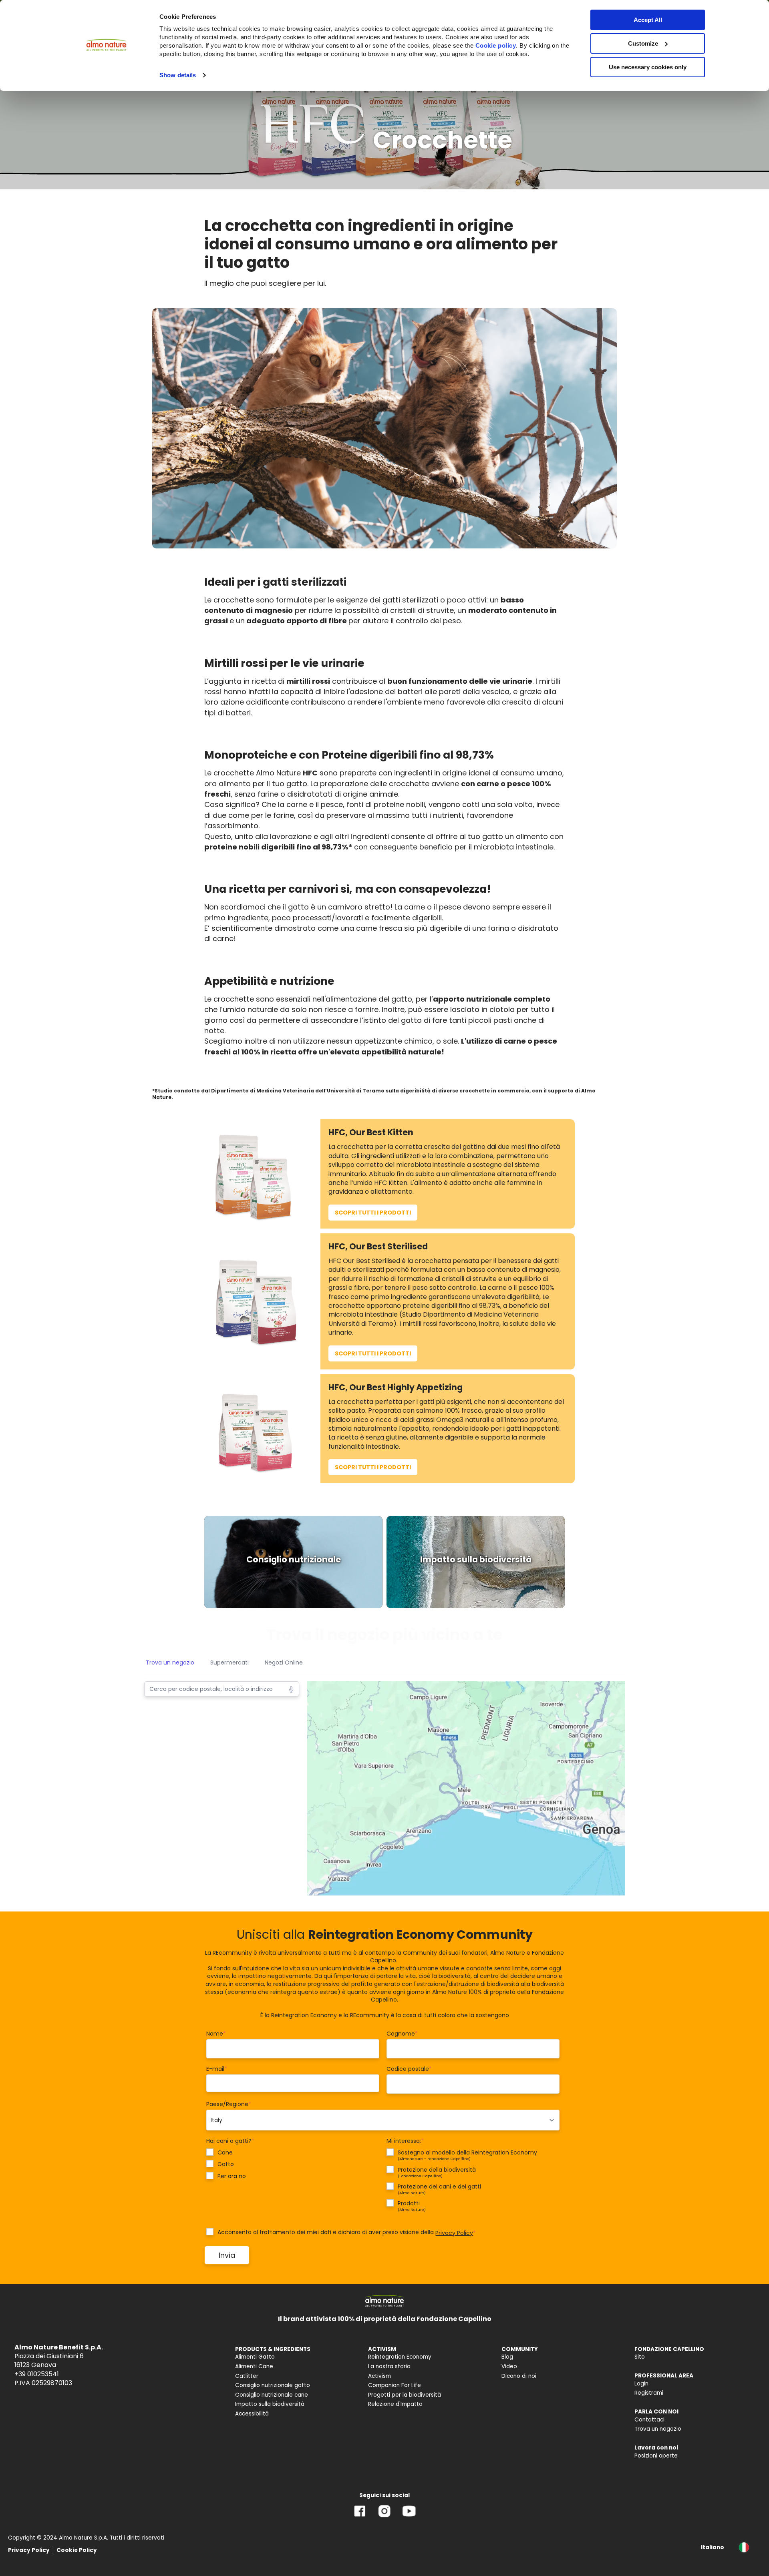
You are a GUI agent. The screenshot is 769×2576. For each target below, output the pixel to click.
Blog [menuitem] (507, 2357)
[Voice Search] (291, 1689)
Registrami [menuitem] (649, 2393)
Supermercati (229, 1662)
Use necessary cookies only (648, 67)
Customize (643, 43)
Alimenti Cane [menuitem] (254, 2366)
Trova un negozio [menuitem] (658, 2429)
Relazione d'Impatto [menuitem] (395, 2404)
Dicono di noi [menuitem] (519, 2376)
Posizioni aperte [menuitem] (656, 2456)
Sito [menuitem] (640, 2357)
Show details (178, 75)
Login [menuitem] (641, 2384)
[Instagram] (384, 2517)
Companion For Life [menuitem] (395, 2385)
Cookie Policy (77, 2550)
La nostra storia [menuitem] (389, 2366)
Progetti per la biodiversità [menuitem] (405, 2395)
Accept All (648, 20)
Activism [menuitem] (379, 2376)
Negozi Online (284, 1662)
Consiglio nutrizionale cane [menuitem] (272, 2395)
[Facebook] (360, 2517)
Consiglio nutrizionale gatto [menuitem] (273, 2385)
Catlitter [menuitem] (247, 2376)
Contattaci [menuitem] (649, 2420)
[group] (293, 1562)
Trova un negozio (170, 1662)
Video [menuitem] (509, 2366)
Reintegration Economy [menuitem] (400, 2357)
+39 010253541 (37, 2374)
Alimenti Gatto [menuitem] (255, 2357)
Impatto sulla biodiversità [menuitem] (270, 2404)
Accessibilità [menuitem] (252, 2414)
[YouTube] (409, 2517)
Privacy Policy (454, 2233)
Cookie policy (496, 45)
